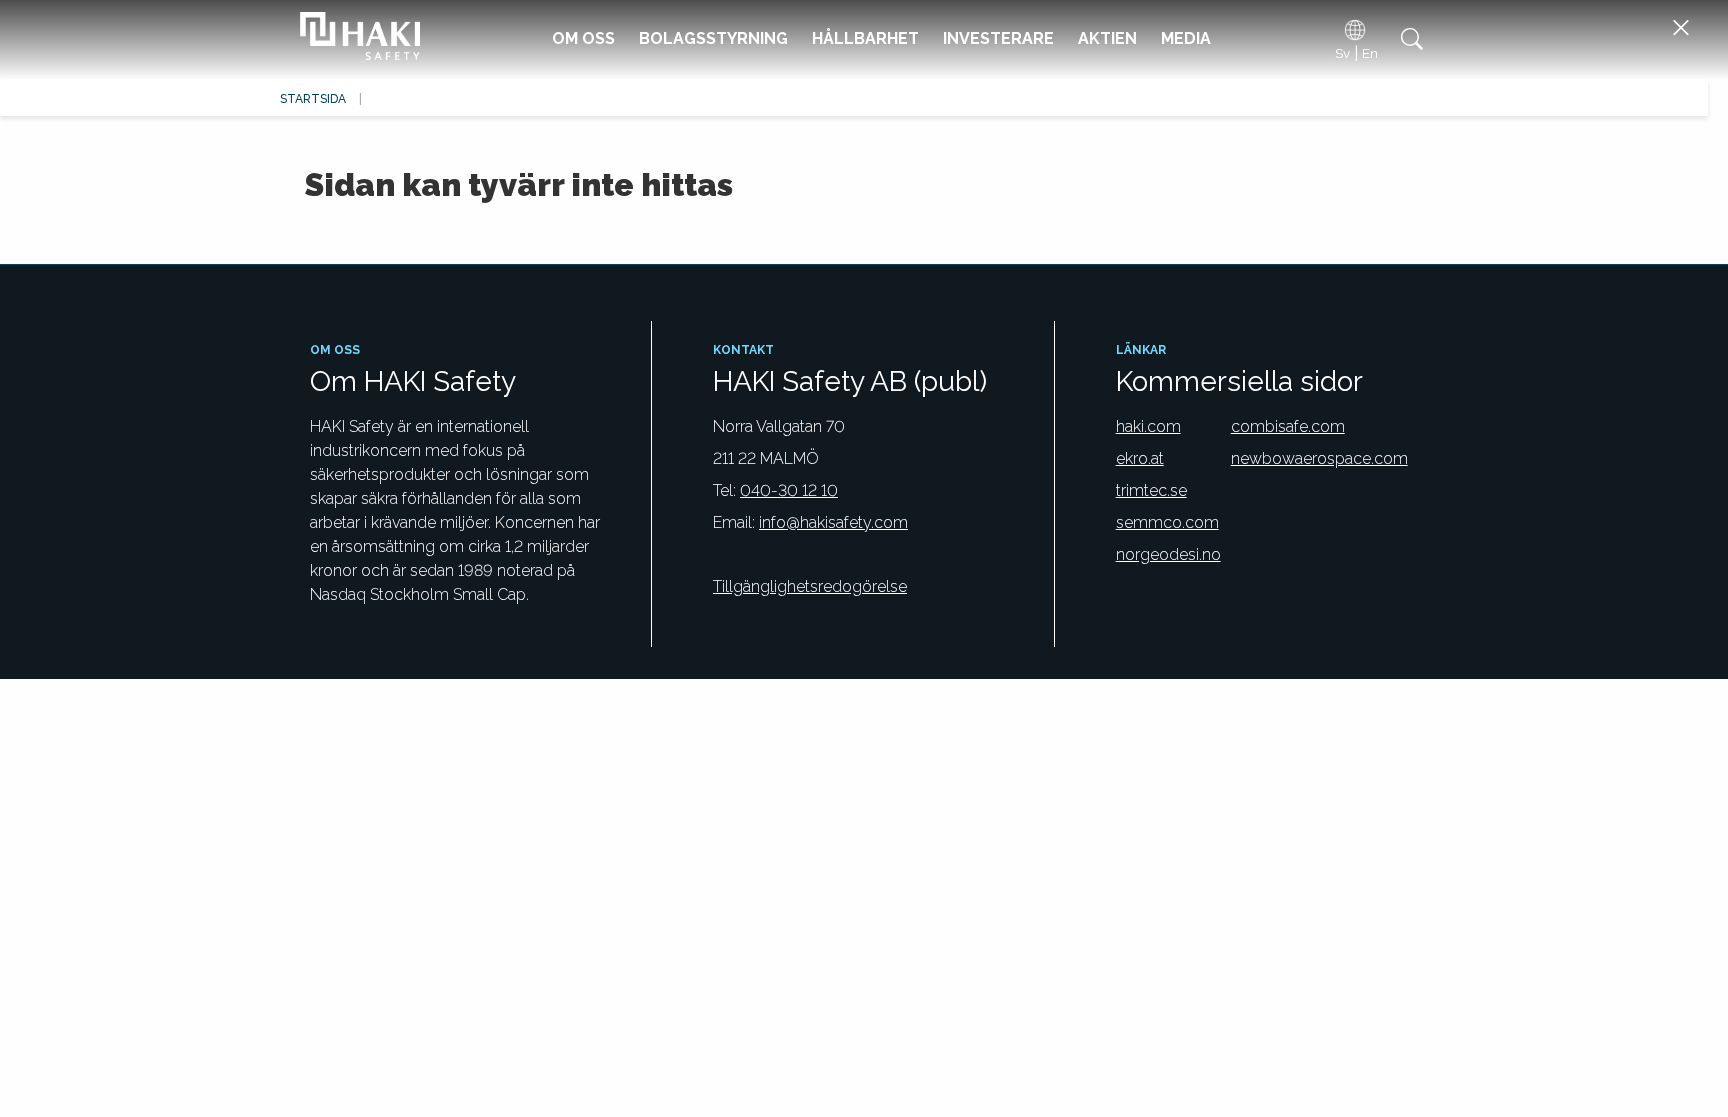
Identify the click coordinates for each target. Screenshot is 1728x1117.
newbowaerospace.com (1319, 458)
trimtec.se (1151, 490)
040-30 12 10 (789, 490)
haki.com (1148, 426)
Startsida (313, 99)
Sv (1342, 53)
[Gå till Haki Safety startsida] (355, 39)
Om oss (583, 38)
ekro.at (1140, 458)
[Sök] (1409, 39)
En (1370, 53)
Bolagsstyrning (713, 38)
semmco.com (1167, 522)
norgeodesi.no (1168, 554)
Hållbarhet (865, 38)
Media (1186, 38)
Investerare (998, 38)
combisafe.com (1288, 426)
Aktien (1107, 38)
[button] (1680, 28)
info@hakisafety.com (833, 522)
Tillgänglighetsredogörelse (810, 586)
